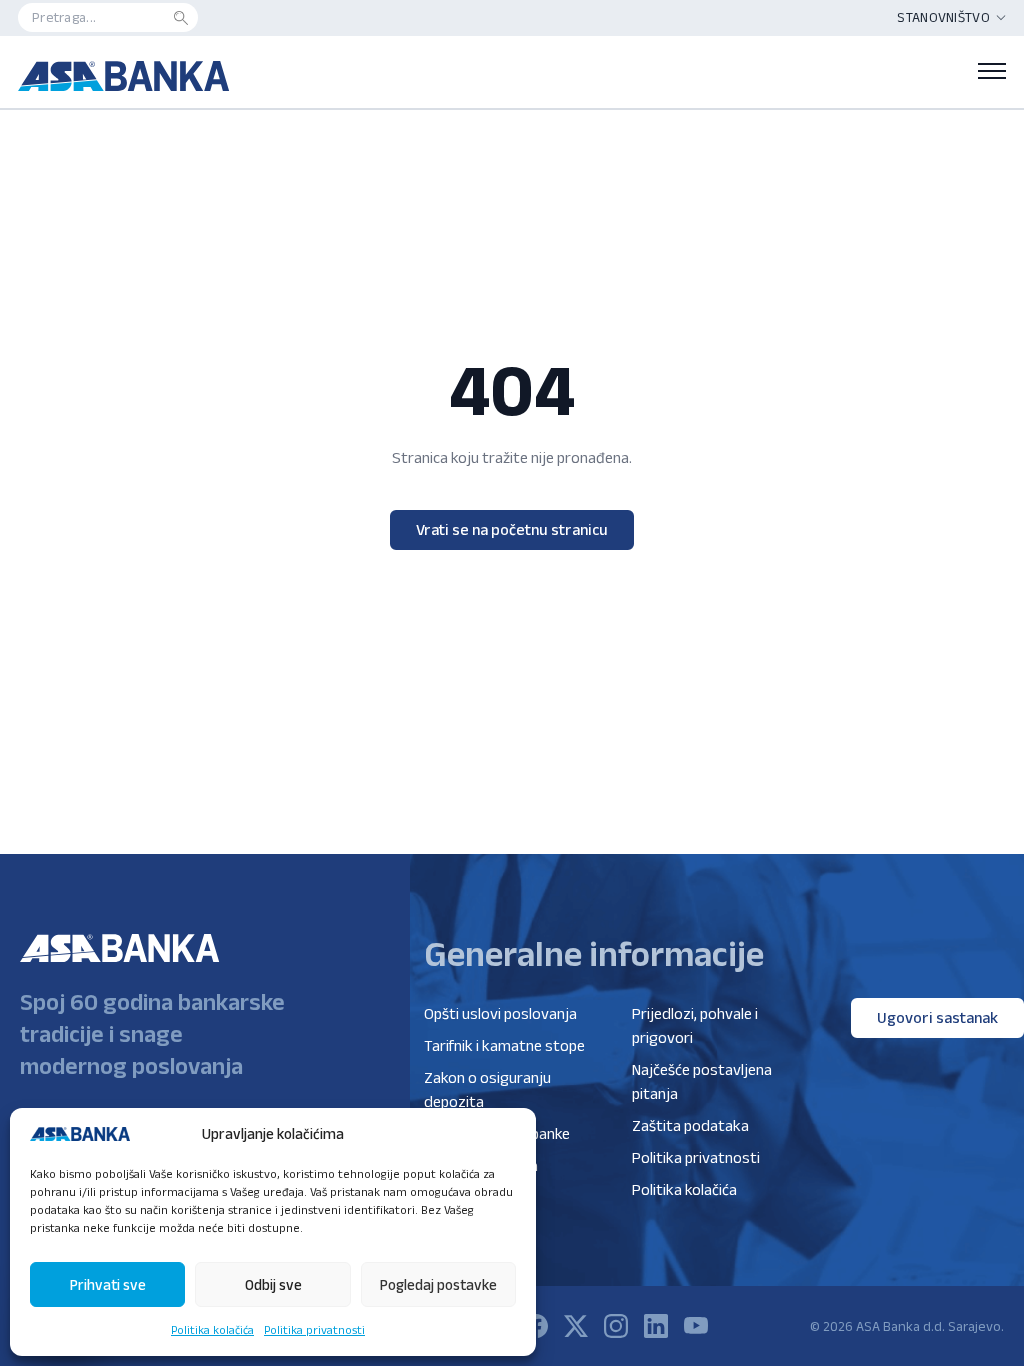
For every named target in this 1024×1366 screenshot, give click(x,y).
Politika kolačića (212, 1329)
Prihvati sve (108, 1284)
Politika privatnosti (314, 1329)
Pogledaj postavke (438, 1284)
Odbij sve (273, 1284)
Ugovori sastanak (937, 1017)
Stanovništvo (943, 17)
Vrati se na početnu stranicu (512, 529)
